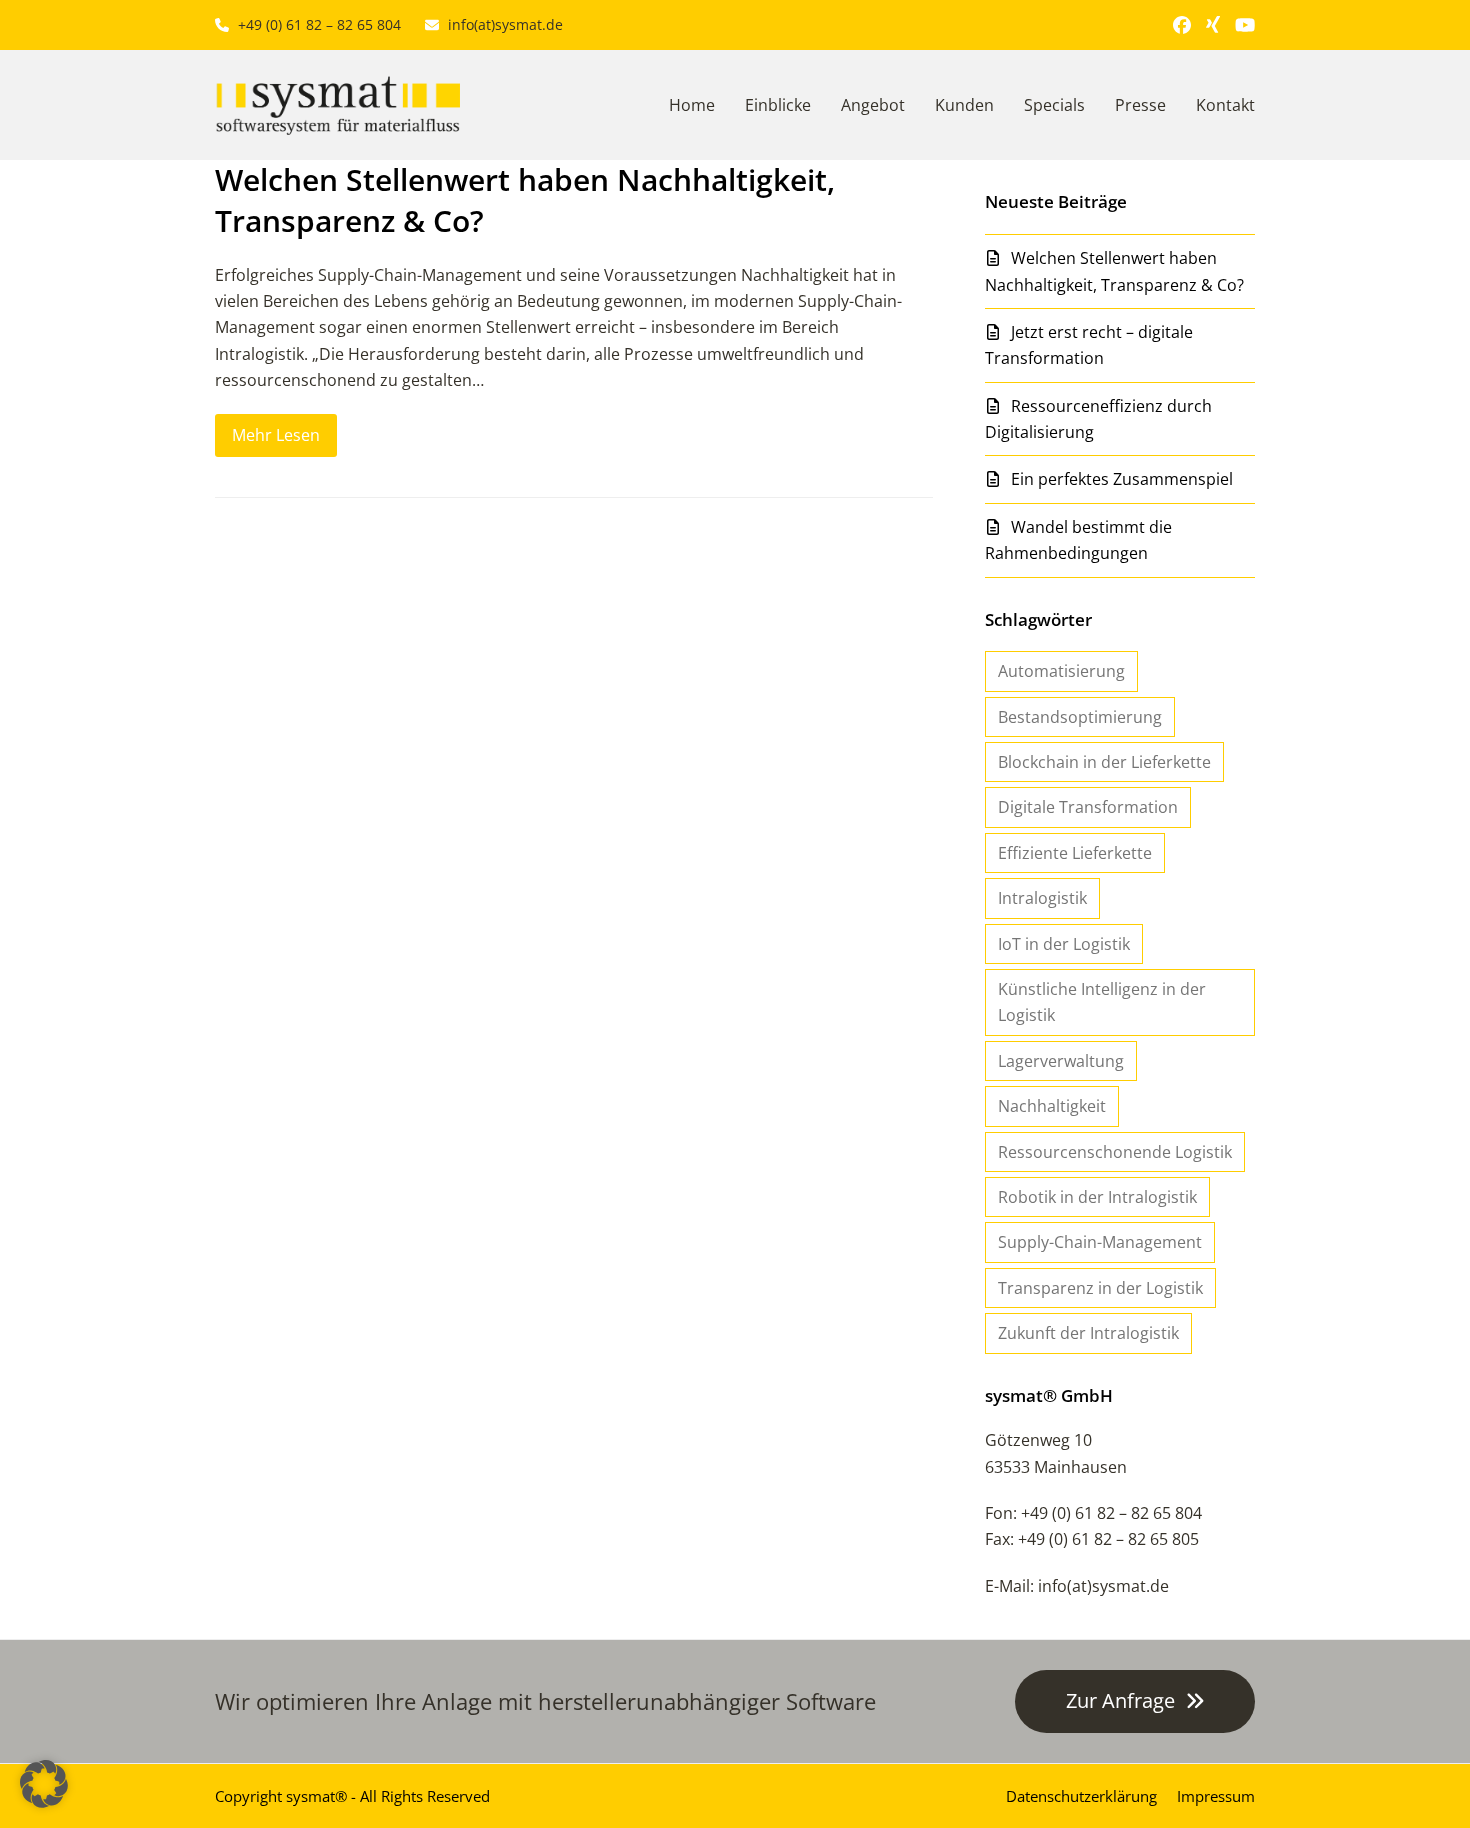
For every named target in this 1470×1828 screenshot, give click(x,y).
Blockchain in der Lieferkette (1104, 762)
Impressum (1216, 1796)
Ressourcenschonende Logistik (1115, 1152)
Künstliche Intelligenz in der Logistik (1102, 1002)
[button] (44, 1784)
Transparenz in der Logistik (1100, 1288)
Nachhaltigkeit (1052, 1106)
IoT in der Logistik (1064, 944)
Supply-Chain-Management (1100, 1242)
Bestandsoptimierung (1080, 717)
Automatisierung (1061, 671)
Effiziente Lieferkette (1075, 853)
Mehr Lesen (276, 435)
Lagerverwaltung (1061, 1061)
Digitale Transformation (1088, 807)
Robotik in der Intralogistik (1097, 1197)
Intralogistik (1042, 898)
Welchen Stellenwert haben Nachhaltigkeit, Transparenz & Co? (525, 200)
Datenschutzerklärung (1081, 1796)
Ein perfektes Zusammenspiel (1122, 479)
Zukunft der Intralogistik (1088, 1333)
